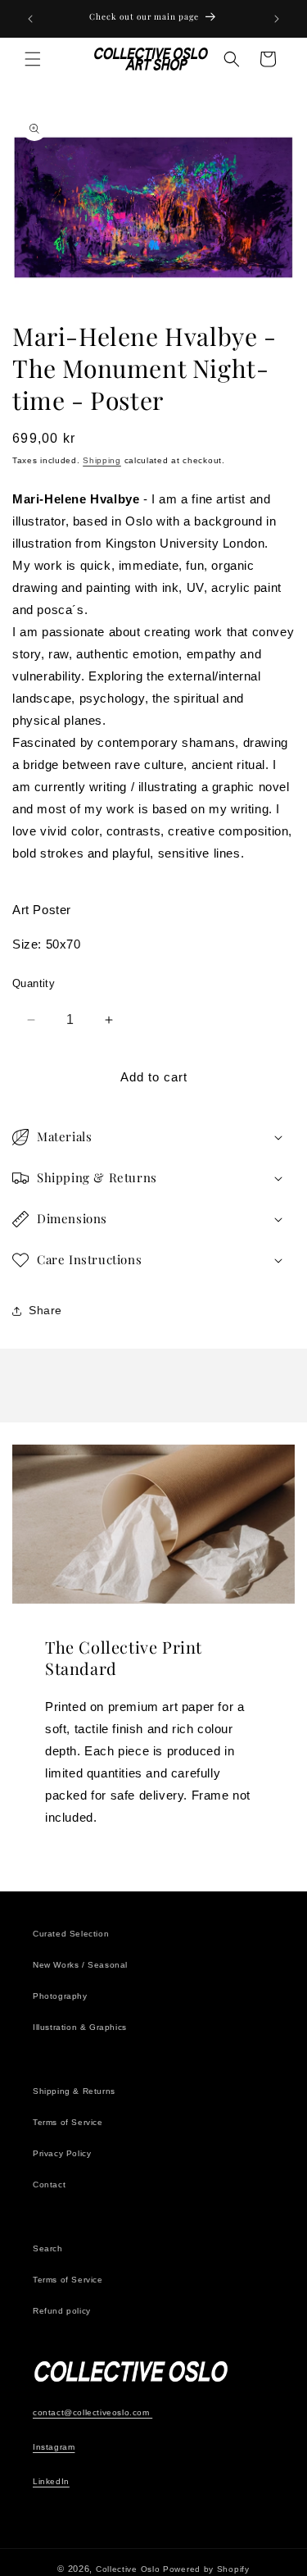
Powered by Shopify (206, 2569)
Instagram (54, 2447)
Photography (60, 1996)
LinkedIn (51, 2481)
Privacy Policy (62, 2153)
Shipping (102, 460)
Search (48, 2248)
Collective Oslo (128, 2569)
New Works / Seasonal (80, 1965)
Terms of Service (68, 2122)
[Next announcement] (277, 19)
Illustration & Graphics (80, 2027)
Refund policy (62, 2311)
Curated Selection (71, 1934)
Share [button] (45, 1310)
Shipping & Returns (74, 2091)
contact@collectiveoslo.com (93, 2412)
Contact (49, 2185)
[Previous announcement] (30, 19)
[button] (33, 59)
